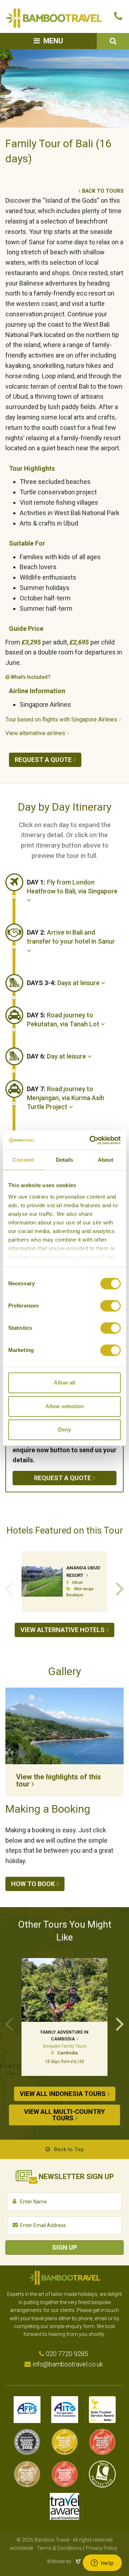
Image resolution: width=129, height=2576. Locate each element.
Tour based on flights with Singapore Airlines (61, 719)
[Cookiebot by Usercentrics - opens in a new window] (91, 1140)
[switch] (111, 1306)
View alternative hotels (63, 1630)
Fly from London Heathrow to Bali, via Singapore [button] (72, 887)
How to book (33, 1884)
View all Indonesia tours (63, 2094)
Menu (53, 41)
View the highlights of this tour (59, 1780)
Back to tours (103, 191)
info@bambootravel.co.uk (68, 2364)
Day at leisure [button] (57, 1056)
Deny (64, 1429)
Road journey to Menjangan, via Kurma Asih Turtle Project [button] (66, 1098)
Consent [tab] (23, 1160)
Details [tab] (65, 1160)
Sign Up (64, 2247)
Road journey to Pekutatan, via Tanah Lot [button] (64, 1020)
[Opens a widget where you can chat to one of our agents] (102, 2563)
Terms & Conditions (59, 2548)
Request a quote (43, 760)
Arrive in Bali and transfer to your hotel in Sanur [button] (71, 937)
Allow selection (65, 1406)
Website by (64, 2561)
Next (120, 1588)
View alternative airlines (35, 733)
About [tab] (106, 1160)
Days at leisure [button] (64, 983)
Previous (9, 1588)
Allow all (64, 1383)
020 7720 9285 (67, 2354)
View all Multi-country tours (64, 2115)
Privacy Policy (102, 2548)
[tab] (75, 891)
